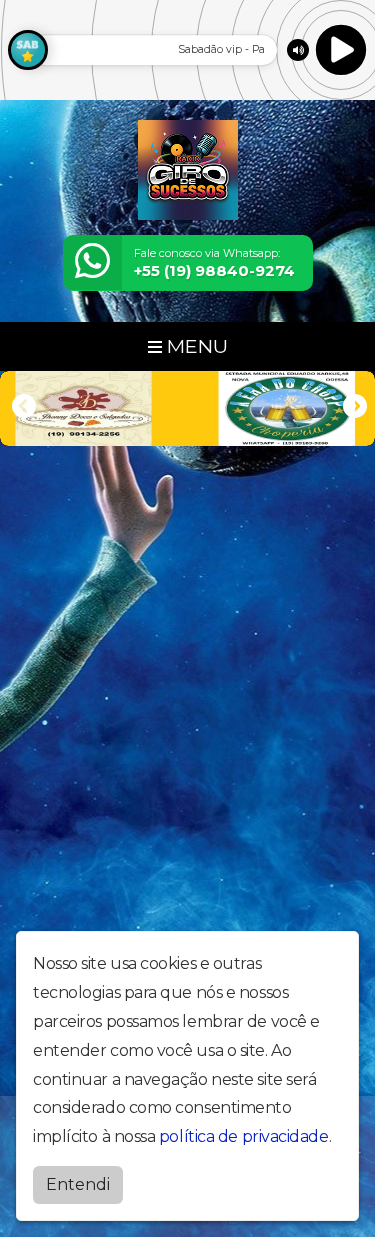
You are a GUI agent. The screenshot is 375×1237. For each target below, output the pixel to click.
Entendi (78, 1184)
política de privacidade (244, 1136)
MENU (195, 346)
